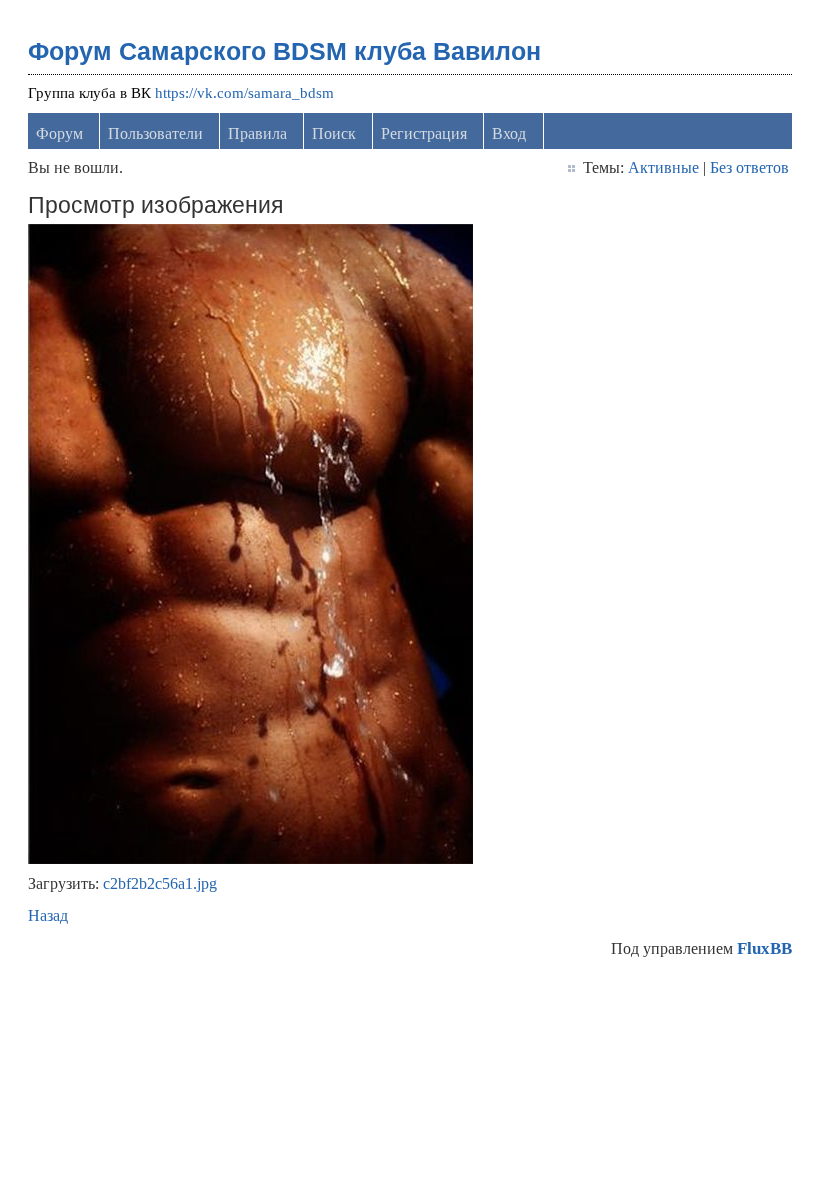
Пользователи (155, 133)
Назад (48, 915)
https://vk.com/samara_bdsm (244, 93)
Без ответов (749, 167)
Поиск (334, 133)
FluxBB (764, 948)
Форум (59, 133)
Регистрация (424, 133)
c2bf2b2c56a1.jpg (160, 883)
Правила (257, 133)
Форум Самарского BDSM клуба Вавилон (284, 51)
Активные (663, 167)
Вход (509, 133)
